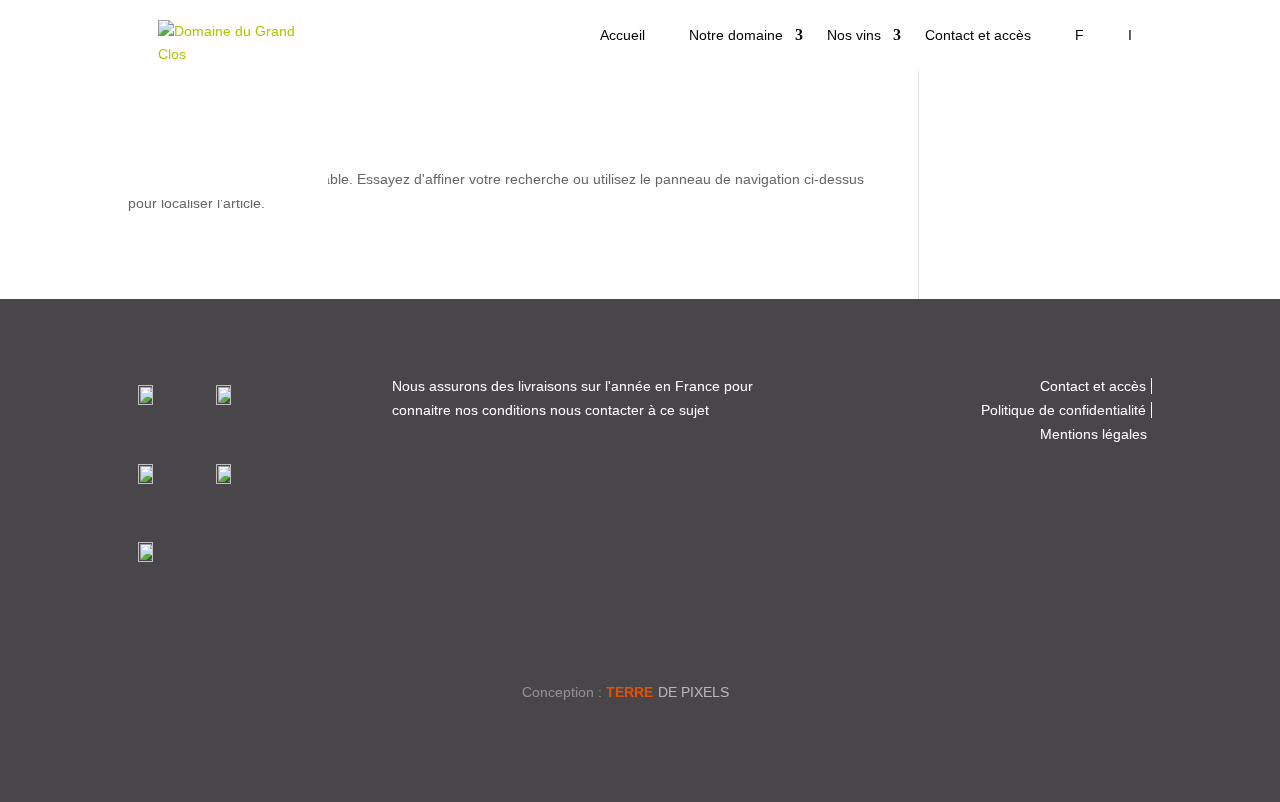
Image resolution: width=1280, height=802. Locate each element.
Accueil (622, 35)
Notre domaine (736, 35)
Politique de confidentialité (1063, 410)
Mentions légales (1093, 434)
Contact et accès (978, 35)
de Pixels (667, 692)
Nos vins (854, 35)
